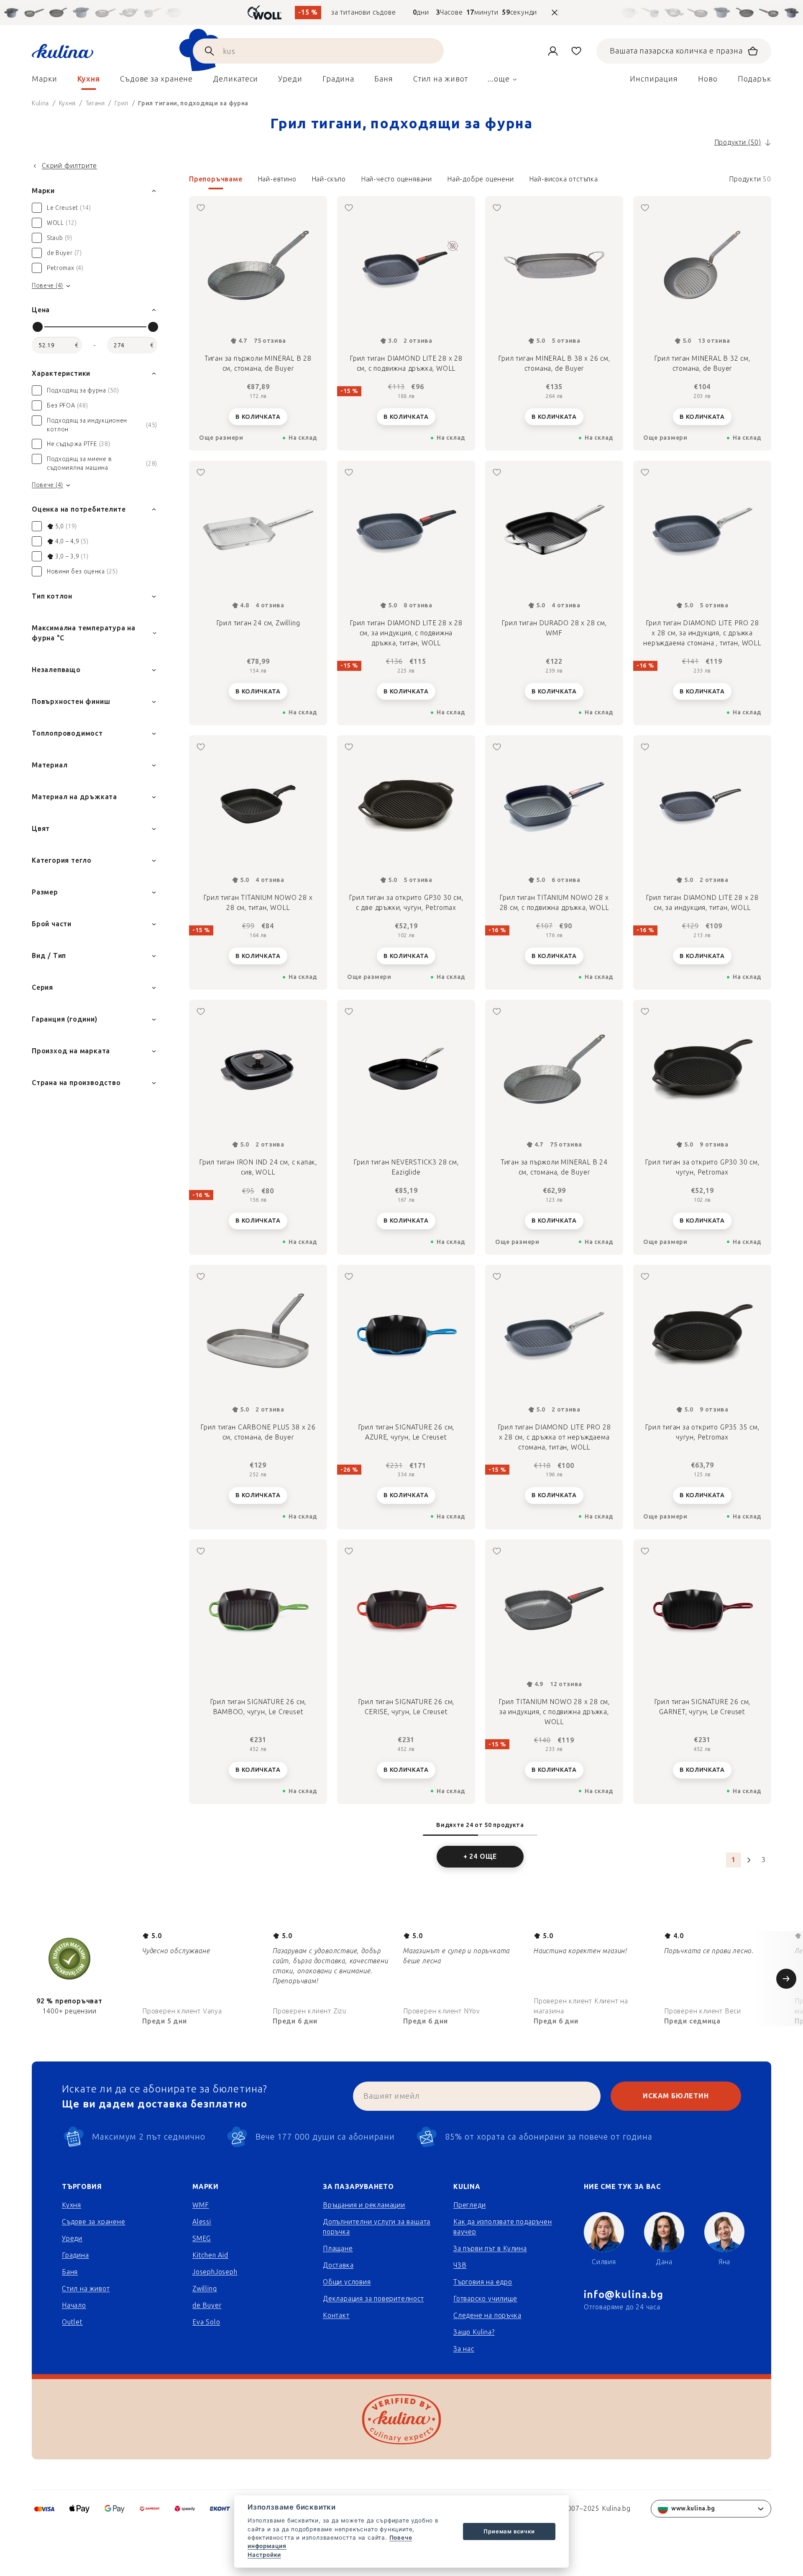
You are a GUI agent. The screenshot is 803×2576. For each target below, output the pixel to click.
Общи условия (347, 2282)
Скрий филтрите (69, 166)
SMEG (202, 2238)
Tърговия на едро (483, 2282)
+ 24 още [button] (480, 1856)
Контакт (336, 2315)
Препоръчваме (216, 179)
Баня (70, 2272)
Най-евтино (277, 179)
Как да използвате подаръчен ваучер (503, 2227)
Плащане (338, 2249)
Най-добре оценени (481, 179)
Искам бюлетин (676, 2096)
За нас (464, 2349)
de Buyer (207, 2305)
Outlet (72, 2322)
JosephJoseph (215, 2272)
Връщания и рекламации (364, 2205)
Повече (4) (47, 286)
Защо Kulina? (474, 2332)
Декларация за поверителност (373, 2299)
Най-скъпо (329, 179)
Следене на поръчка (487, 2315)
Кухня (72, 2205)
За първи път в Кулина (490, 2249)
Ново (708, 79)
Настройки (264, 2555)
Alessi (202, 2222)
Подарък (754, 79)
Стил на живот (86, 2289)
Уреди (72, 2238)
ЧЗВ (460, 2265)
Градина (75, 2255)
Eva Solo (206, 2322)
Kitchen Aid (210, 2255)
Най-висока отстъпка (564, 179)
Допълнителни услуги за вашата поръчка (377, 2227)
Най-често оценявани (396, 179)
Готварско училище (485, 2299)
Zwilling (205, 2289)
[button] (480, 182)
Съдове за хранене (94, 2222)
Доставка (338, 2265)
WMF (201, 2205)
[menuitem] (45, 81)
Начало (74, 2305)
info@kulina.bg (624, 2294)
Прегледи (469, 2205)
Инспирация (654, 79)
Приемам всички (509, 2531)
